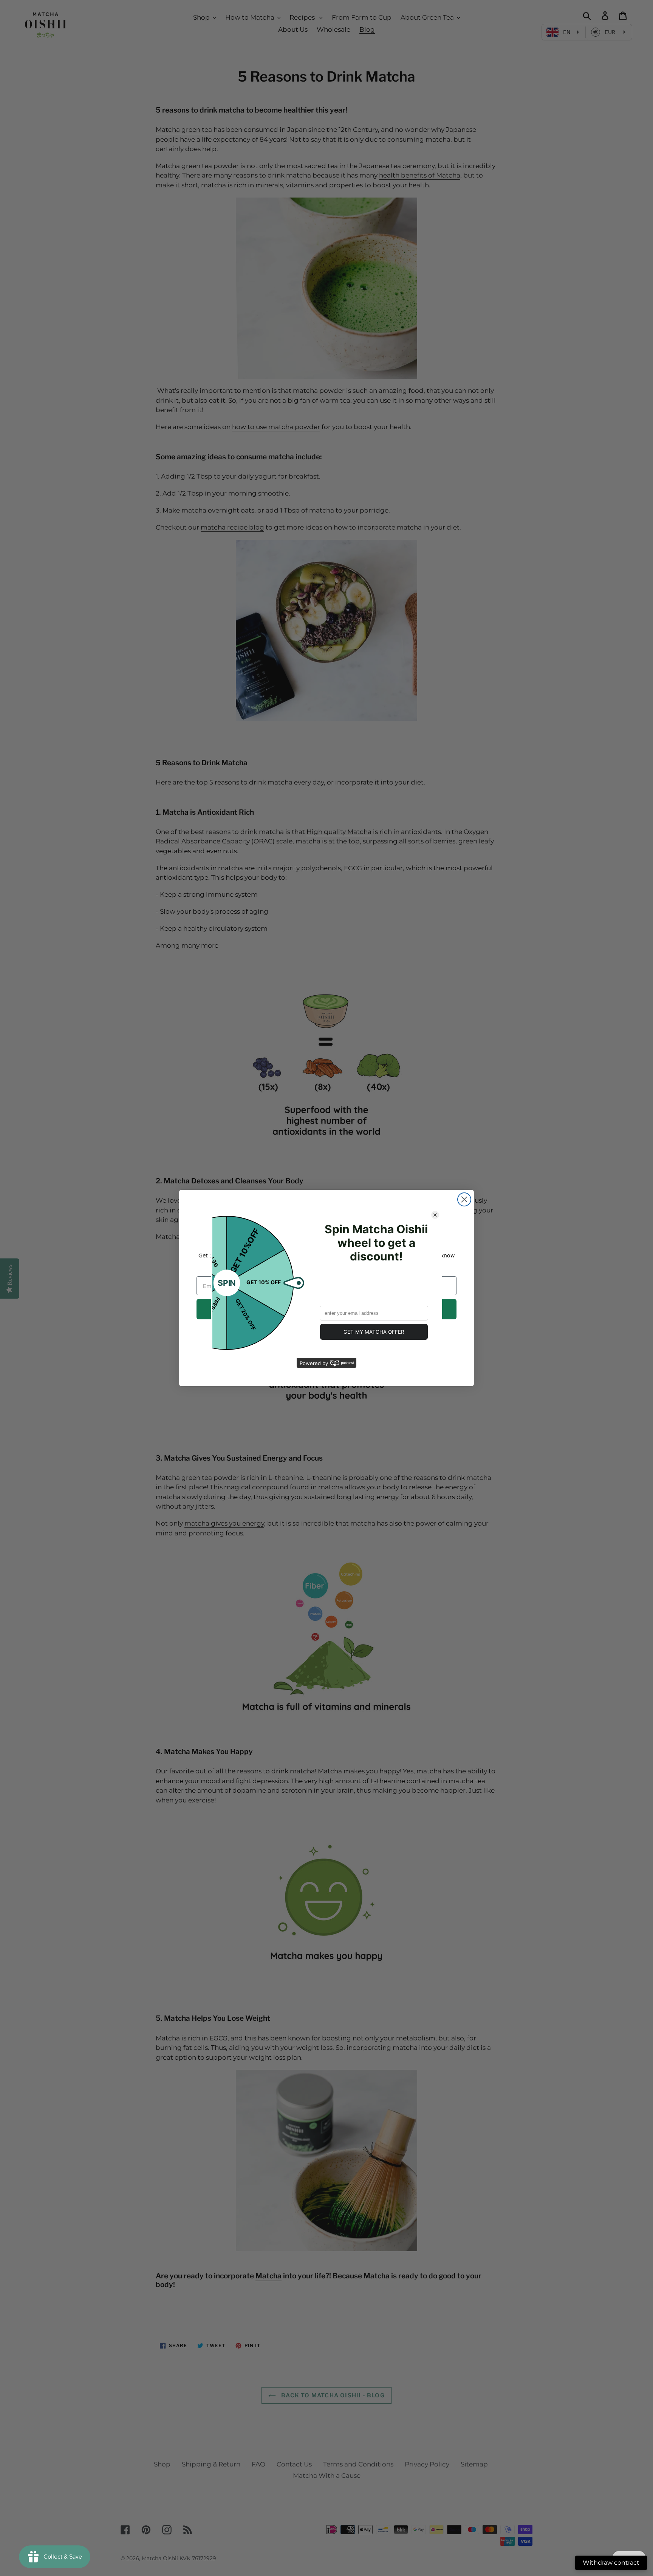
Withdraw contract (611, 2563)
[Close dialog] (464, 1199)
